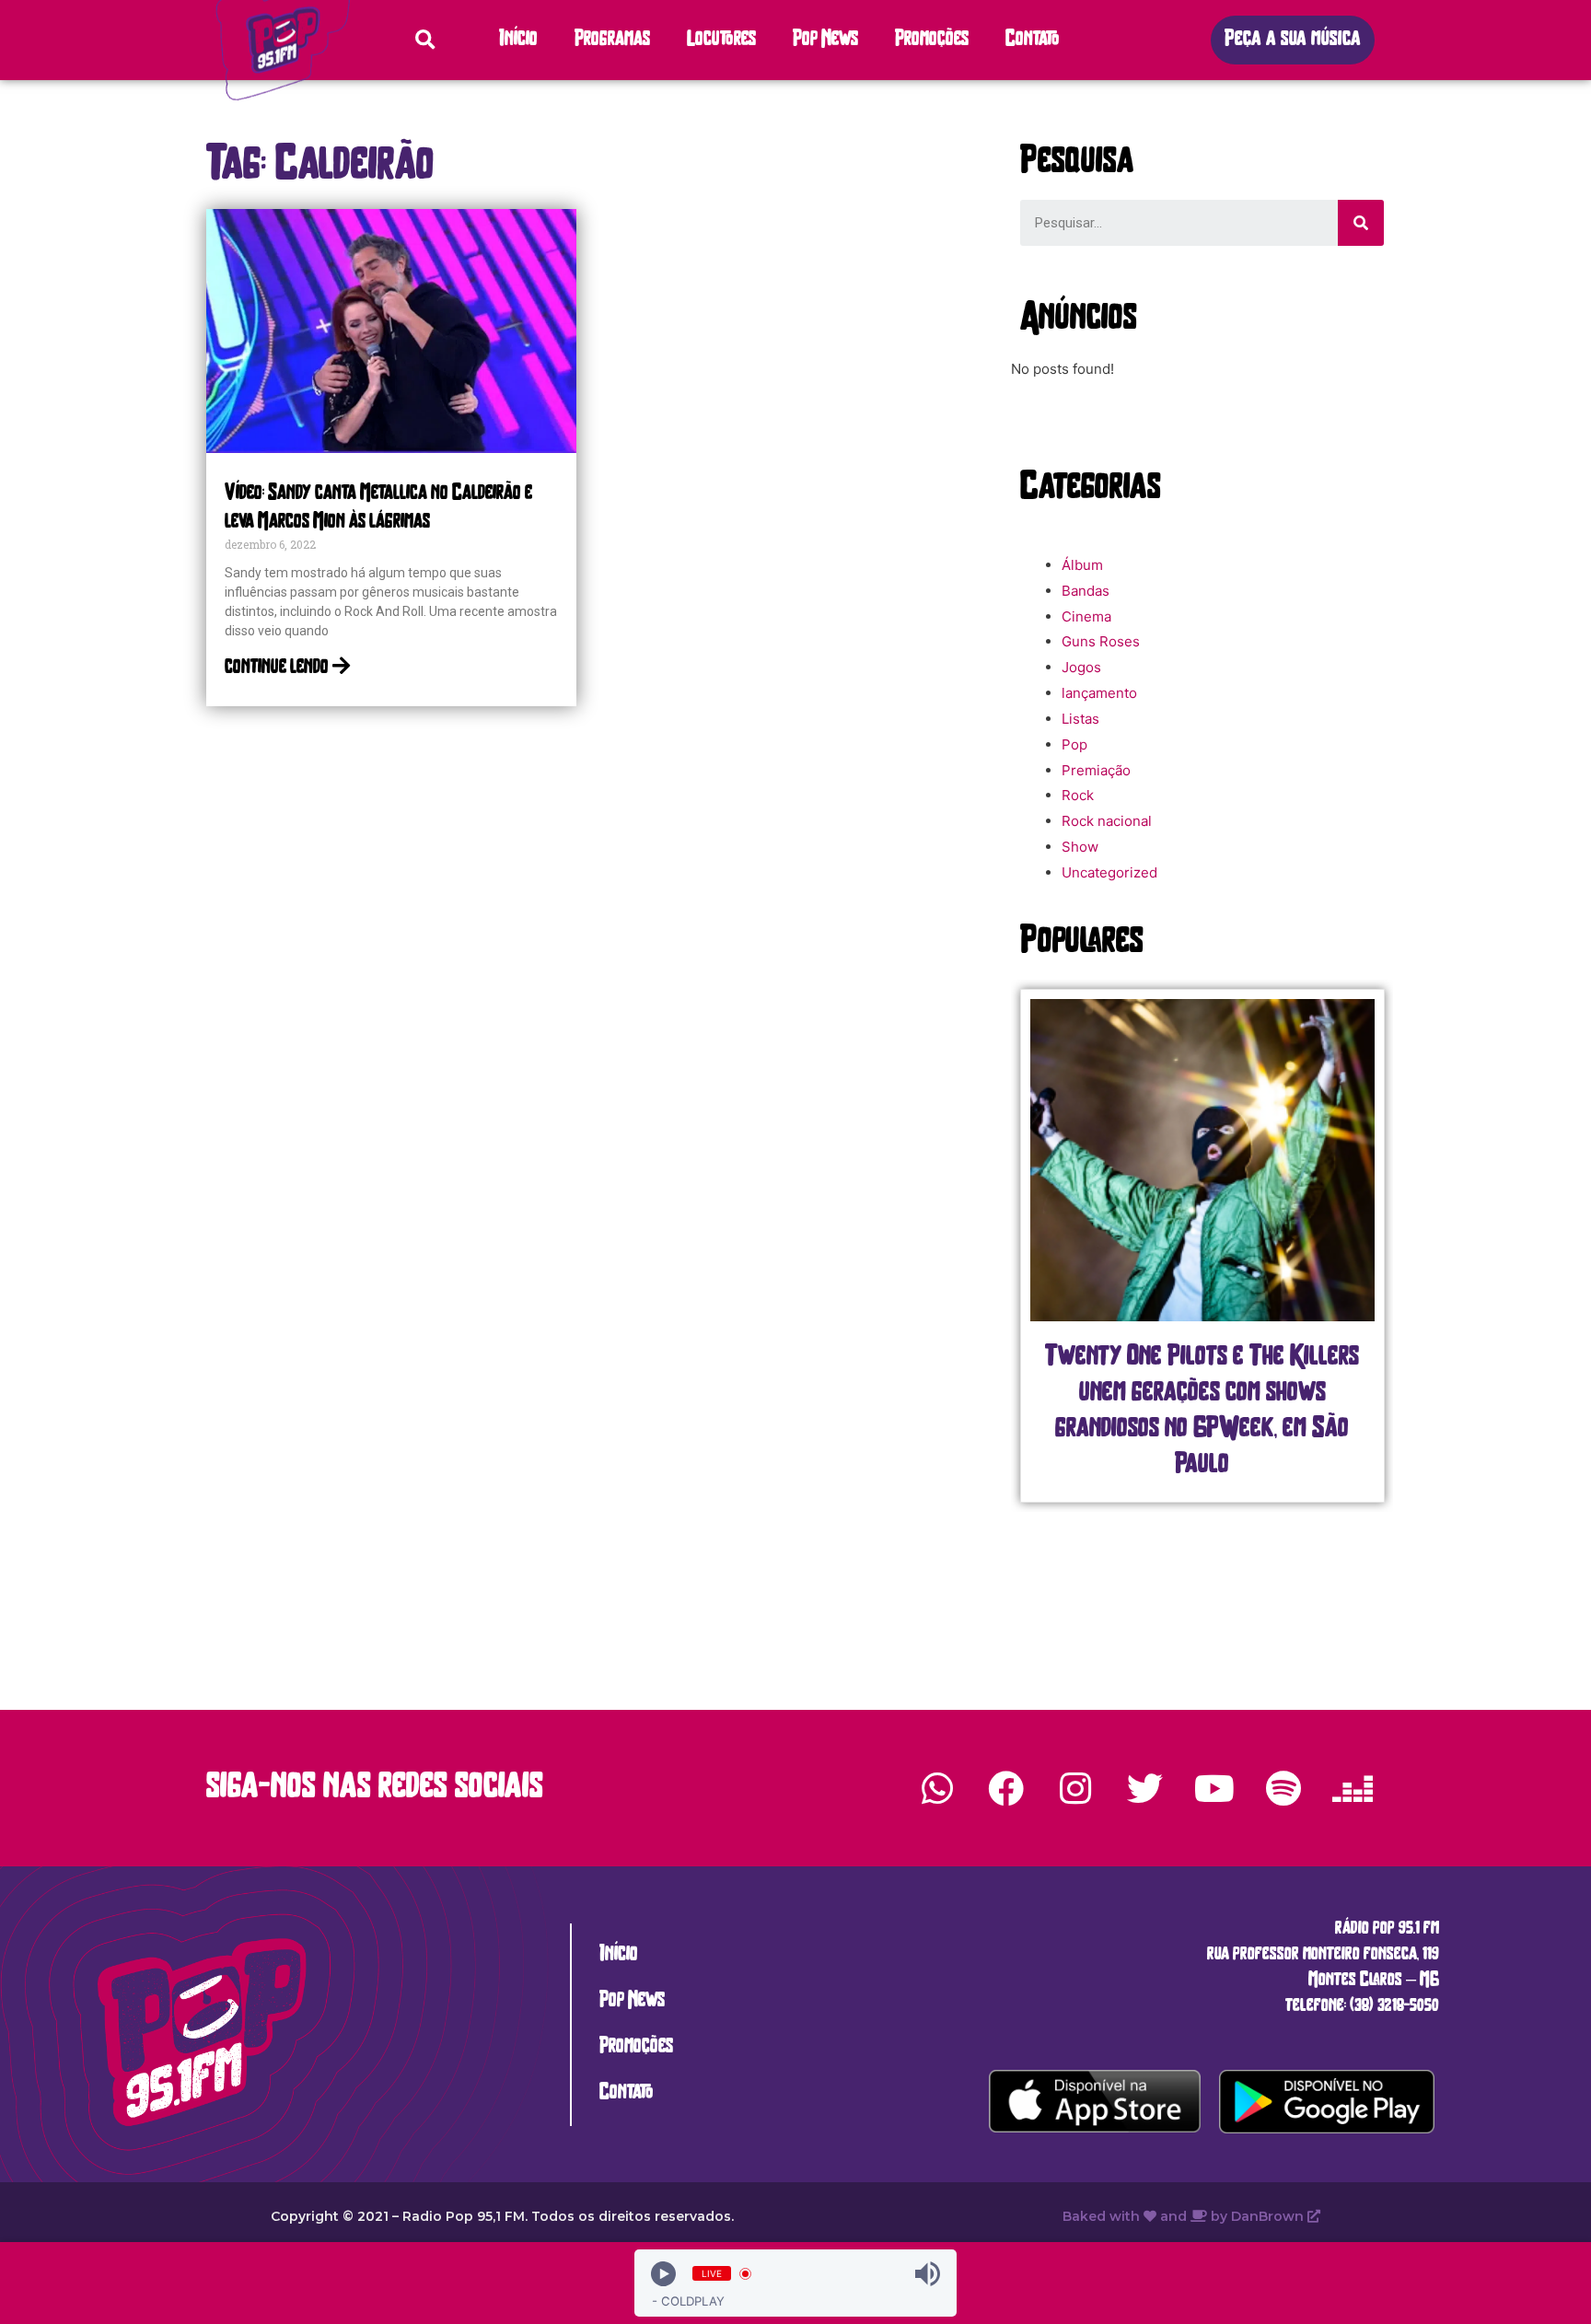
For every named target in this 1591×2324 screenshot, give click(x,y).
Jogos (1081, 667)
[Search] (1361, 223)
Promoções (932, 40)
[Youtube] (1214, 1788)
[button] (1293, 40)
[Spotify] (1283, 1788)
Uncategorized (1109, 872)
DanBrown (1269, 2216)
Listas (1080, 719)
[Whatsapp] (937, 1788)
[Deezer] (1353, 1788)
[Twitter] (1144, 1788)
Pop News (825, 40)
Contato (1033, 40)
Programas (612, 40)
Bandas (1086, 591)
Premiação (1096, 770)
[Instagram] (1075, 1788)
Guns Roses (1101, 641)
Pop (1074, 744)
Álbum (1082, 565)
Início (518, 40)
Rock (1078, 795)
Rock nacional (1107, 821)
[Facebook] (1006, 1788)
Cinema (1086, 616)
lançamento (1099, 693)
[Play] (663, 2274)
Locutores (721, 40)
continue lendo (279, 668)
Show (1080, 847)
